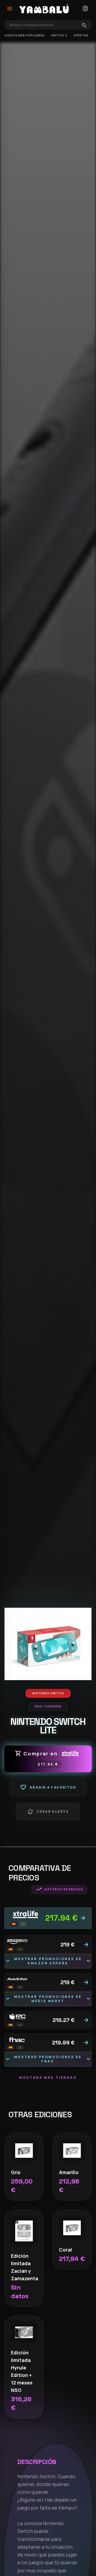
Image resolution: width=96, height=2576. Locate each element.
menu (10, 9)
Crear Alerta (48, 1812)
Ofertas (81, 35)
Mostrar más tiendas (48, 2078)
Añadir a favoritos (48, 1788)
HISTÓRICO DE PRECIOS (59, 1890)
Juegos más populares (24, 35)
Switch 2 (59, 35)
